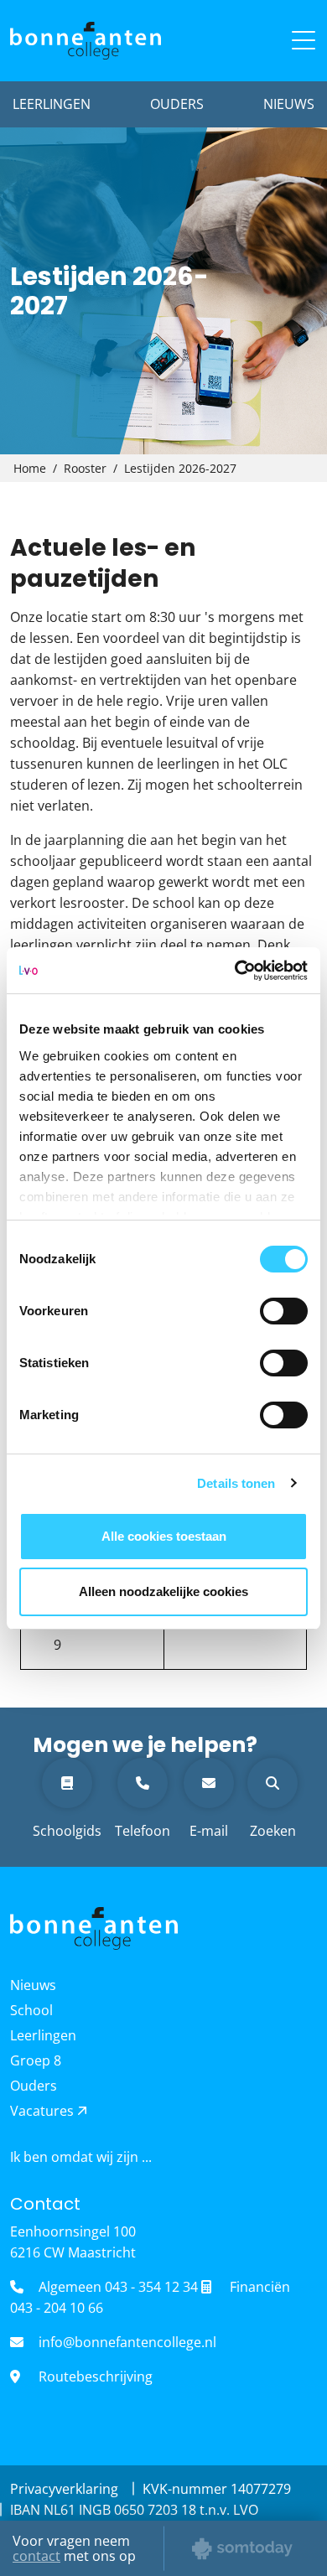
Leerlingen (52, 104)
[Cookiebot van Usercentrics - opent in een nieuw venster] (235, 971)
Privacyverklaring (66, 2489)
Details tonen (236, 1483)
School (31, 2010)
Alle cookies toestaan (164, 1536)
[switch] (284, 1311)
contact (36, 2556)
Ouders (177, 104)
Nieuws (289, 104)
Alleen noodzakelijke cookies (163, 1591)
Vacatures (44, 2111)
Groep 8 (36, 2060)
